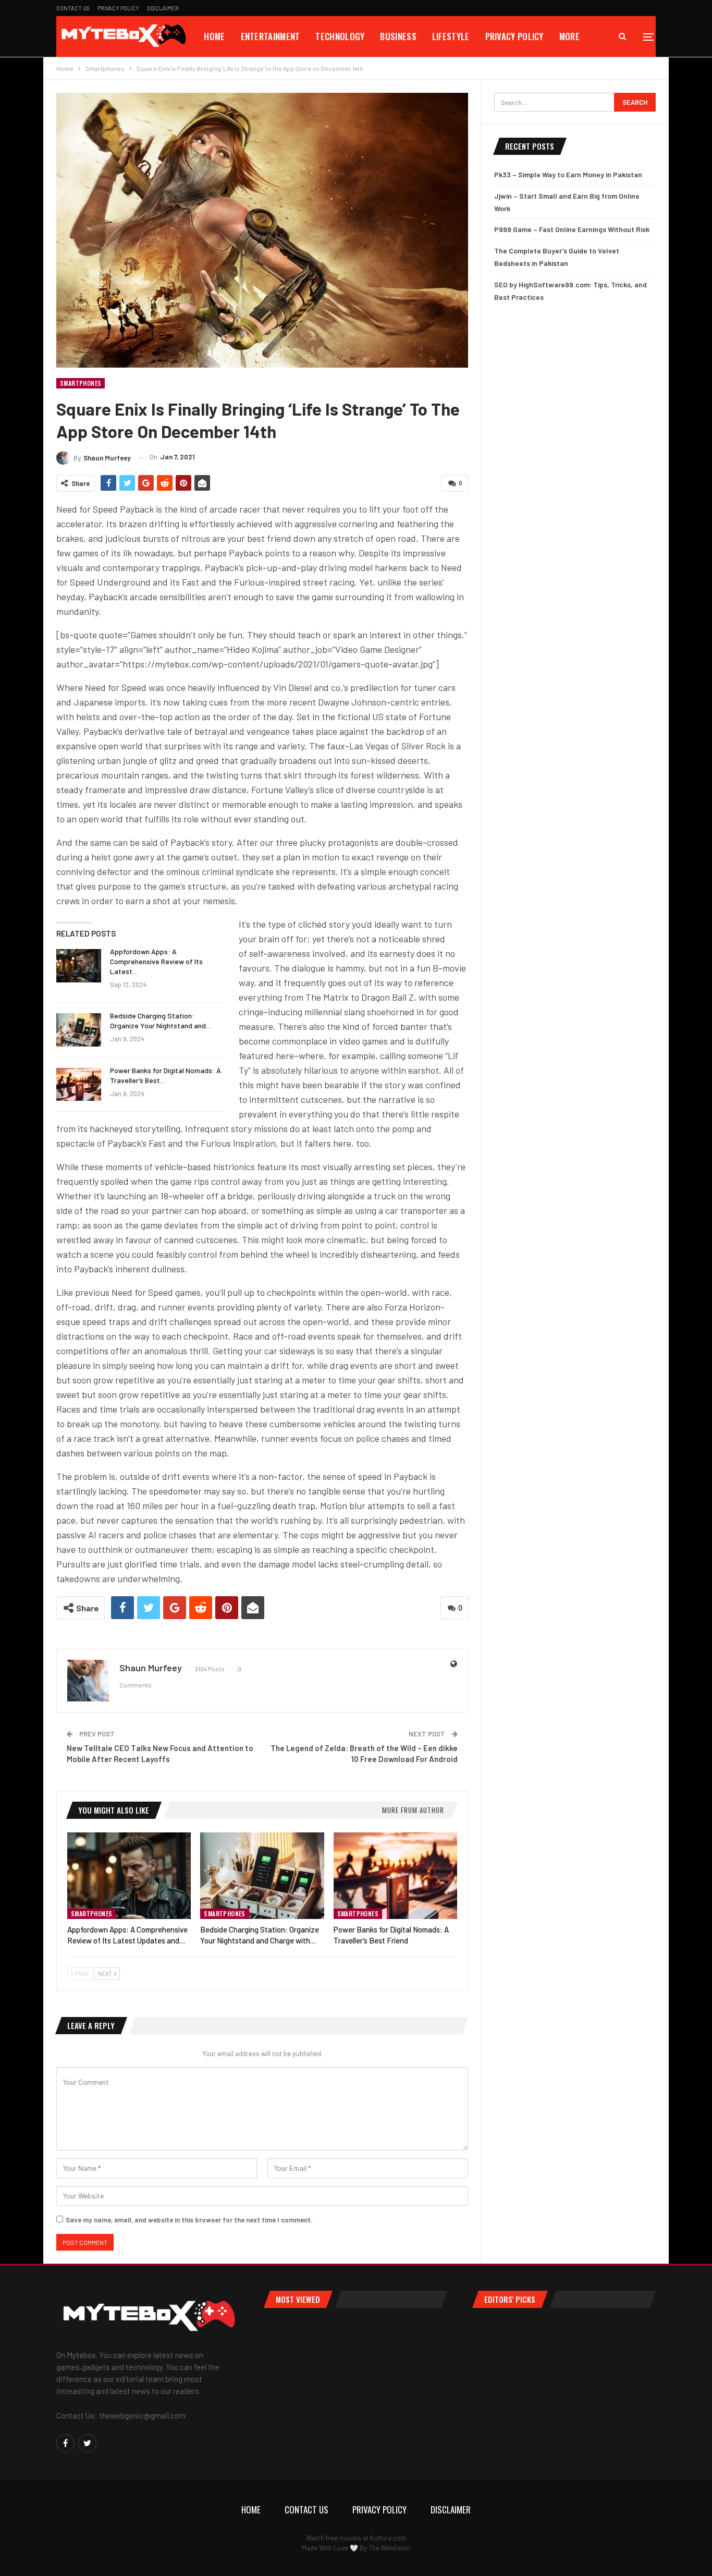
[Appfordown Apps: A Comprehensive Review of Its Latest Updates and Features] (79, 966)
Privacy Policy (118, 8)
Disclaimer (163, 8)
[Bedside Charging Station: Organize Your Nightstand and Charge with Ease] (79, 1030)
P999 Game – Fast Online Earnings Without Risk (572, 229)
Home (214, 36)
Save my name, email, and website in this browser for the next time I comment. (189, 2220)
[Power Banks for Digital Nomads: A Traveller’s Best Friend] (79, 1085)
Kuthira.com (388, 2538)
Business (398, 36)
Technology (340, 36)
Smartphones (81, 383)
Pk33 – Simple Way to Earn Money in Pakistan (568, 174)
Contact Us (73, 8)
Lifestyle (451, 36)
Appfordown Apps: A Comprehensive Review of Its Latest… (156, 961)
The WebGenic (389, 2548)
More (569, 36)
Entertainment (271, 36)
